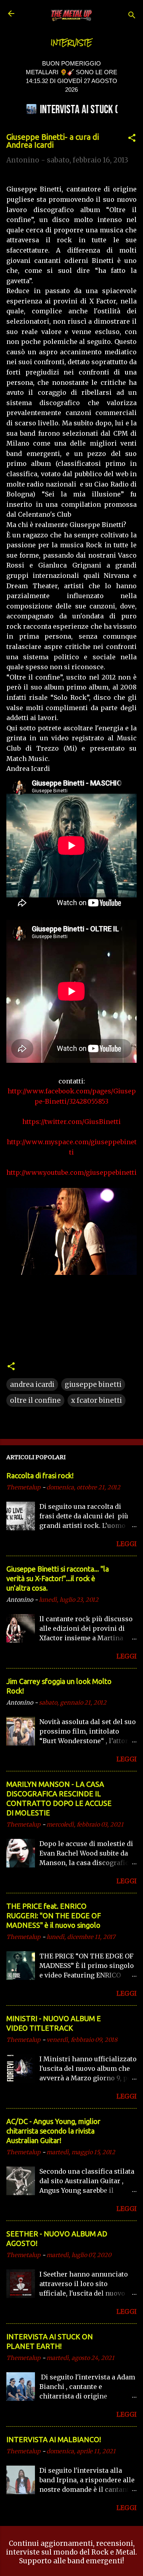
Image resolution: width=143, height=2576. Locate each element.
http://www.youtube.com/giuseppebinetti (71, 1172)
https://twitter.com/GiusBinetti (71, 1122)
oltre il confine (35, 1400)
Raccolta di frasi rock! (40, 1475)
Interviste (71, 43)
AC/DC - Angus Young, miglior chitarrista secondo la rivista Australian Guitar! (53, 2131)
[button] (132, 139)
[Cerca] (132, 16)
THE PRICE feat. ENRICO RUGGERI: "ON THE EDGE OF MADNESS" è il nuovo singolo (54, 1916)
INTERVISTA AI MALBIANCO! (54, 2439)
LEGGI (127, 1544)
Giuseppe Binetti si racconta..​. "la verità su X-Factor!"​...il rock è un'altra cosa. (58, 1578)
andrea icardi (32, 1385)
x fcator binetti (97, 1400)
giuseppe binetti (93, 1385)
